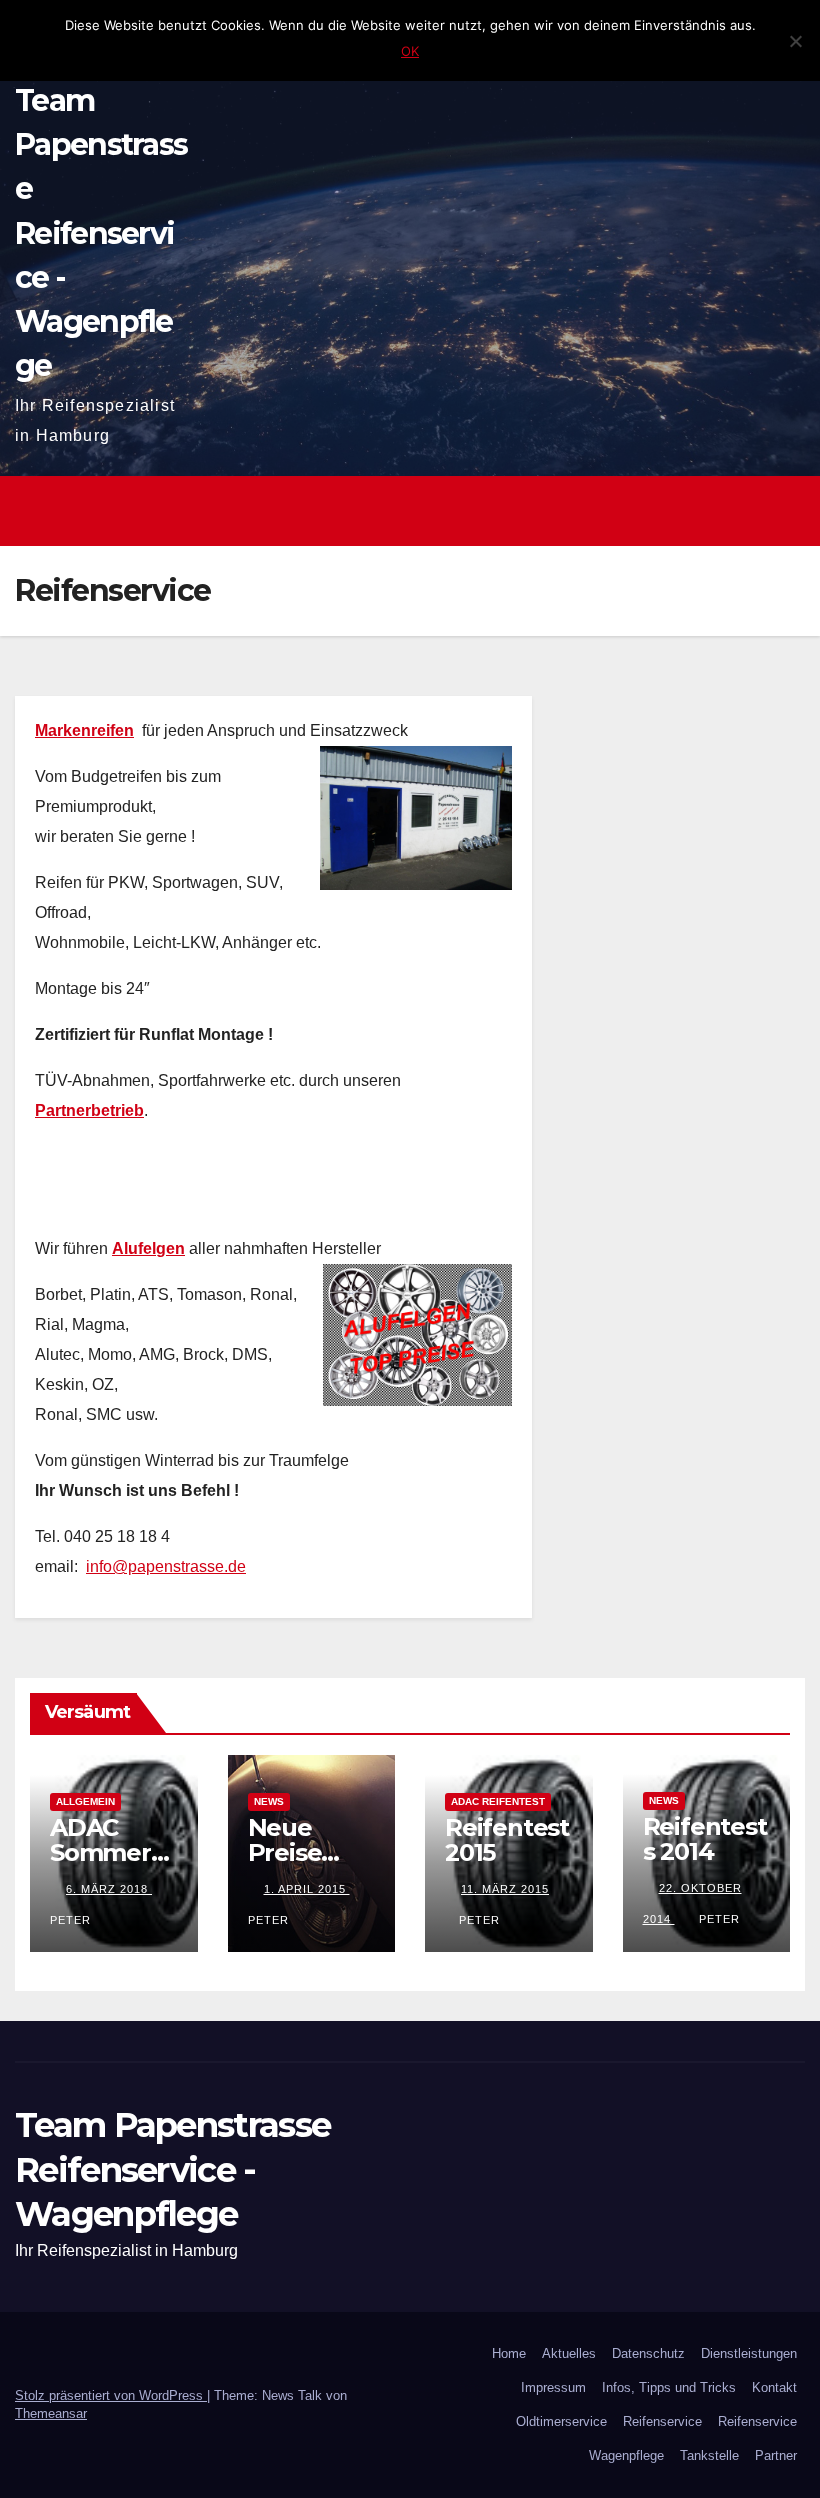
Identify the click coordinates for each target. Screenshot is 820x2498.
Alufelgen (148, 1248)
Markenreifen (84, 730)
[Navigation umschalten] (784, 511)
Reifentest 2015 (507, 1840)
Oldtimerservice (561, 2421)
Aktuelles (569, 2353)
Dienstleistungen (749, 2353)
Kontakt (774, 2387)
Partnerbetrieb (89, 1110)
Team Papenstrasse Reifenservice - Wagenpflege (101, 233)
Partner (776, 2455)
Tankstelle (709, 2455)
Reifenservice (662, 2421)
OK (410, 51)
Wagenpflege (626, 2455)
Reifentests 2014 (705, 1839)
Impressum (553, 2387)
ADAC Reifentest (498, 1801)
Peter (479, 1920)
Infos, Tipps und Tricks (669, 2387)
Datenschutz (648, 2353)
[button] (741, 510)
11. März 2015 (505, 1889)
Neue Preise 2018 (285, 1852)
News (269, 1801)
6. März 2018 (109, 1889)
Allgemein (85, 1801)
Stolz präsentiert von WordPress (111, 2395)
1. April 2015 (307, 1889)
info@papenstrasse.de (166, 1566)
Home (509, 2353)
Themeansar (51, 2413)
